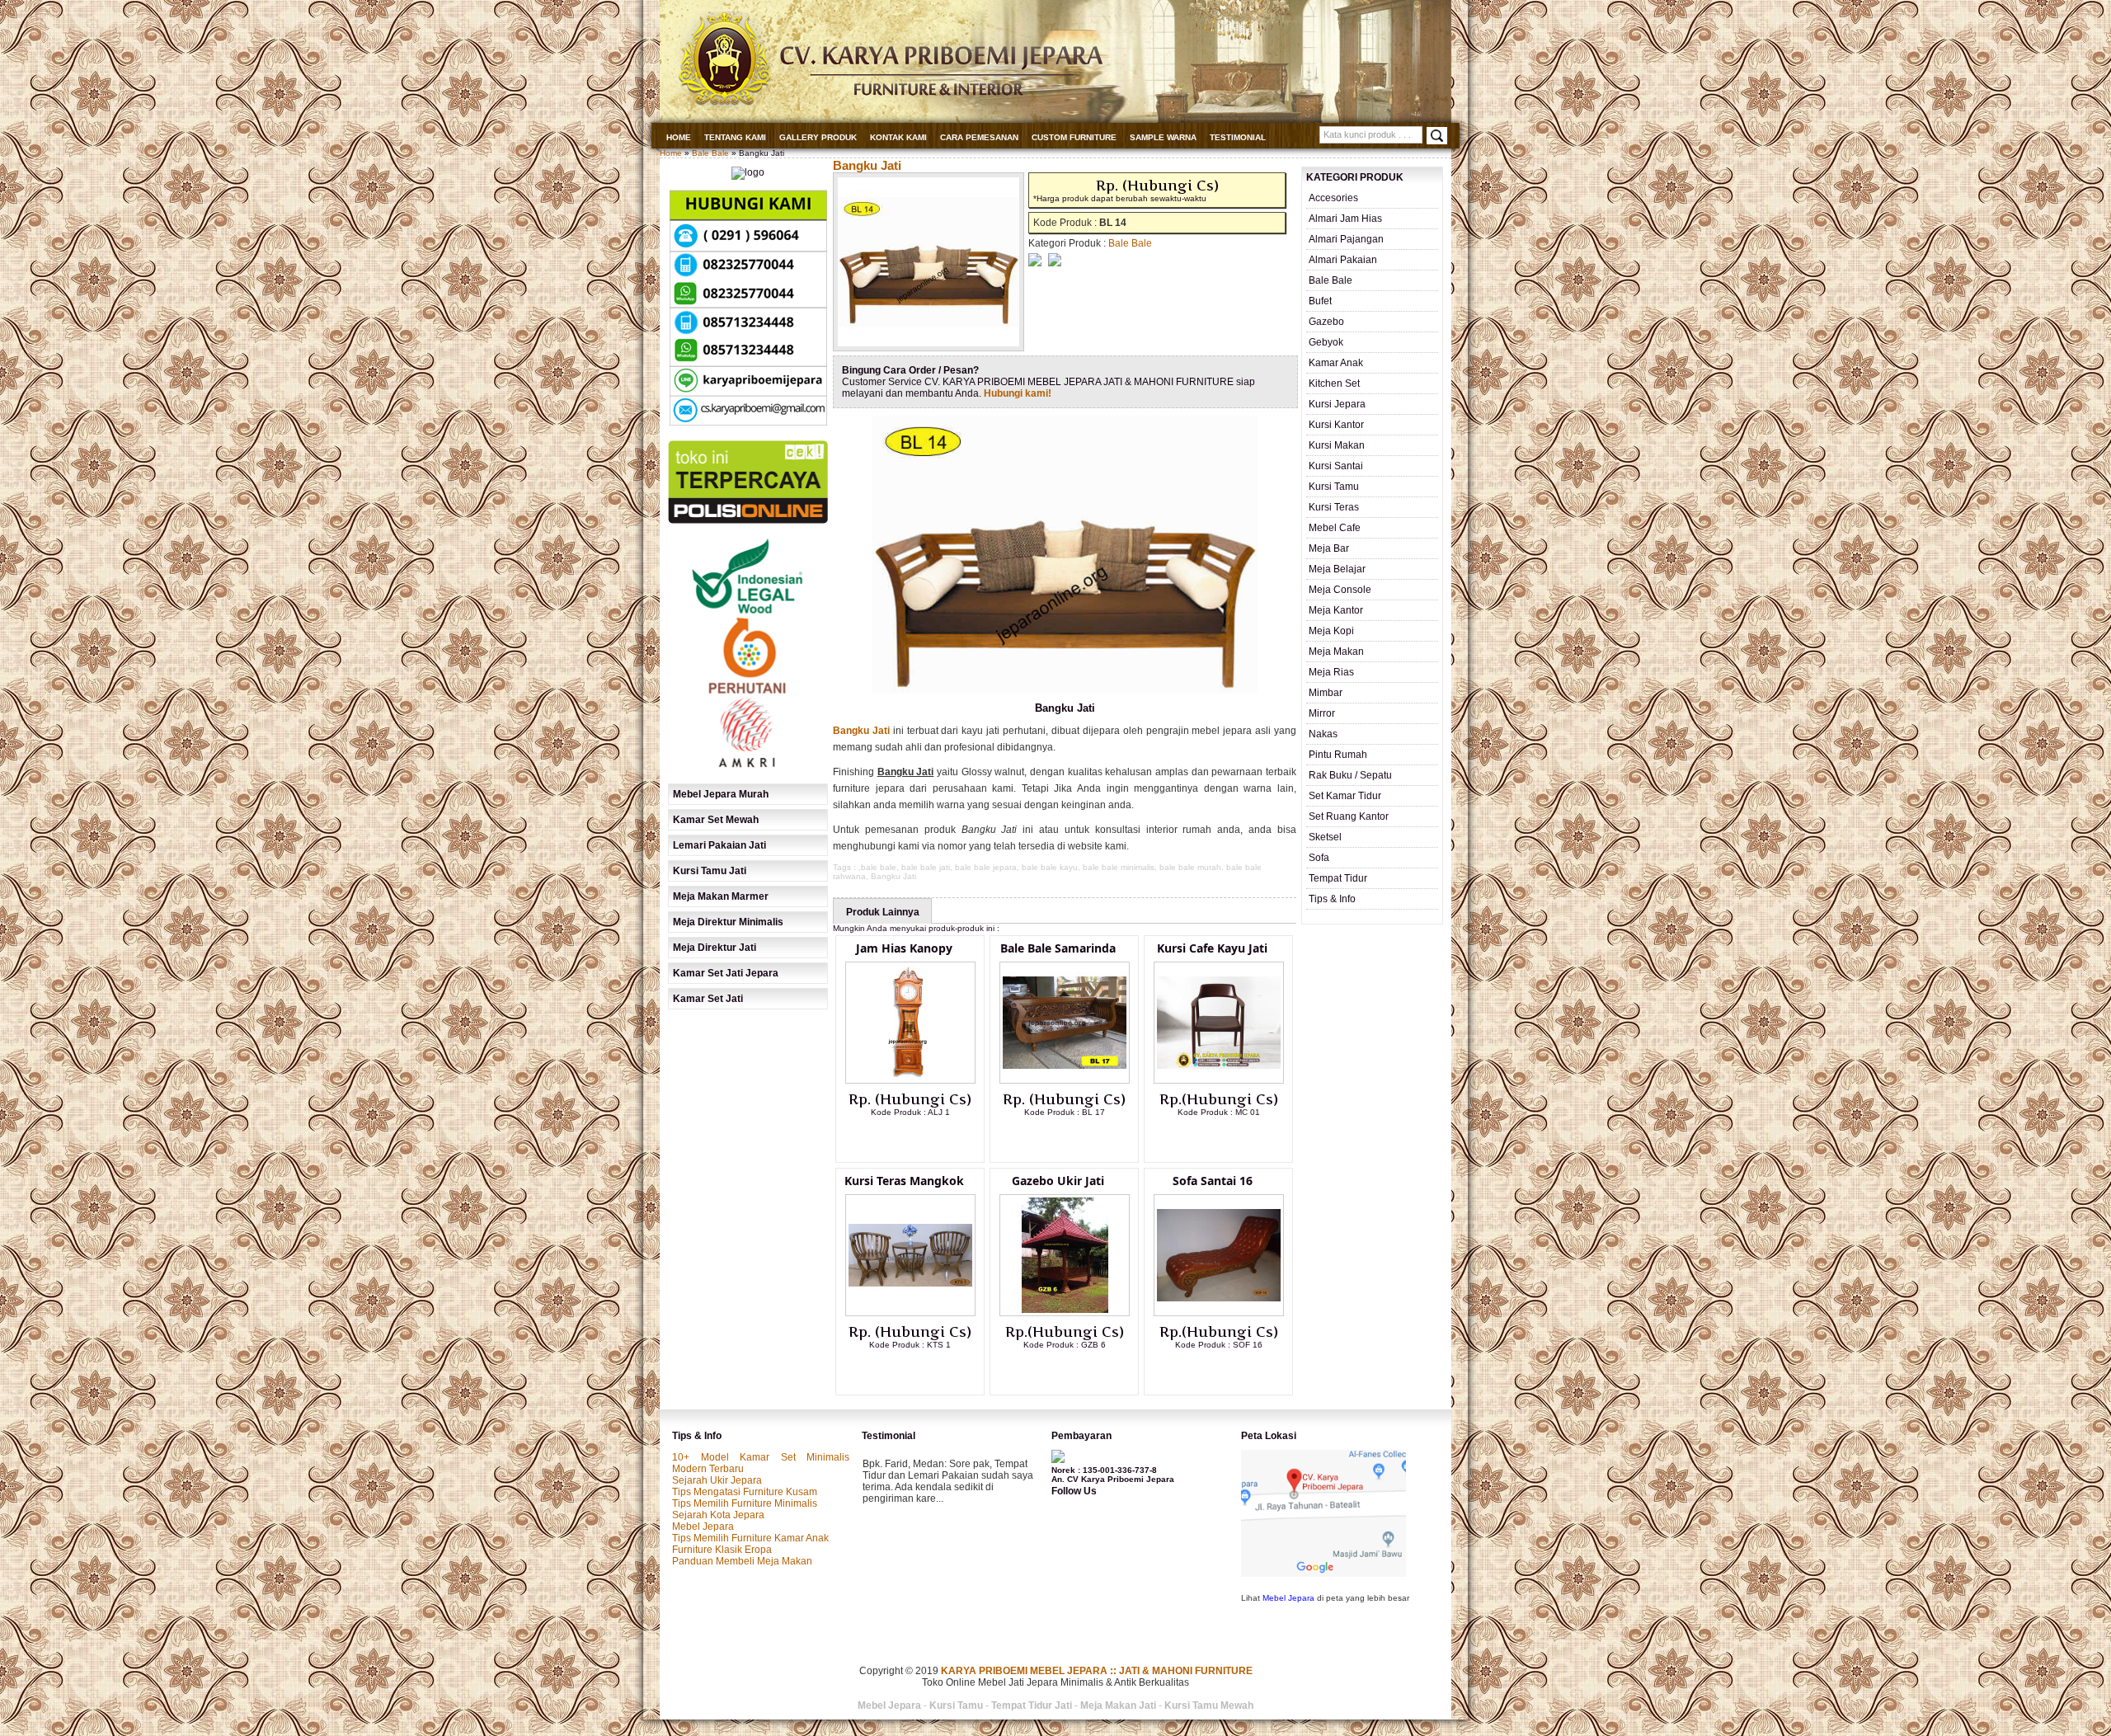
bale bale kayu (1050, 867)
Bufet (1320, 301)
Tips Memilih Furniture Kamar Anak (750, 1538)
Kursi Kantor (1336, 425)
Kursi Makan (1337, 445)
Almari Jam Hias (1345, 219)
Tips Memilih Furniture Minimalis (745, 1503)
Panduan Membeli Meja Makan (742, 1561)
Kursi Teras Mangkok (904, 1181)
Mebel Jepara (703, 1527)
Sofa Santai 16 (1213, 1181)
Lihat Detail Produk (923, 1139)
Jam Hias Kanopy (904, 948)
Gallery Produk (818, 137)
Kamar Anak (1336, 363)
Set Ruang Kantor (1349, 816)
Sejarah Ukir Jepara (717, 1480)
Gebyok (1326, 342)
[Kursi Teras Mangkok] (910, 1313)
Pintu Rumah (1338, 755)
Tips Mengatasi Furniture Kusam (745, 1492)
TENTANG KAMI (735, 137)
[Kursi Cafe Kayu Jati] (1219, 1080)
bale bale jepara (986, 867)
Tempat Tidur (1338, 878)
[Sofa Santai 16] (1219, 1313)
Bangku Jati (867, 165)
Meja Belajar (1337, 569)
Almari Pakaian (1343, 260)
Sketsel (1325, 837)
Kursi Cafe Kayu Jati (1212, 948)
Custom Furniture (1074, 137)
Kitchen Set (1334, 383)
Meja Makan (1336, 652)
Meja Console (1340, 590)
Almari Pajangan (1346, 239)
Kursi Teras (1334, 507)
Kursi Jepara (1337, 404)
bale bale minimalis (1119, 867)
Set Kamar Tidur (1345, 796)
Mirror (1322, 713)
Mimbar (1326, 693)
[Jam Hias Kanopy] (910, 1080)
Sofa (1319, 858)
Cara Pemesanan (979, 137)
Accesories (1333, 198)
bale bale (879, 867)
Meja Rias (1331, 672)
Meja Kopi (1331, 631)
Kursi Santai (1336, 466)
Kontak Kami (898, 137)
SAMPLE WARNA (1163, 137)
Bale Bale (710, 153)
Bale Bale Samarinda (1058, 948)
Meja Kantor (1336, 610)
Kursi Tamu (1334, 487)
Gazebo (1326, 322)
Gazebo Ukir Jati (1058, 1181)
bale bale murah (1190, 867)
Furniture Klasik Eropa (722, 1550)
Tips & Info (1332, 899)
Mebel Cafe (1335, 528)
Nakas (1323, 734)
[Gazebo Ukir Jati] (1065, 1313)
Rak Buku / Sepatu (1350, 775)
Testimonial (1238, 137)
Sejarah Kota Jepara (718, 1515)
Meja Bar (1329, 548)
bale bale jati (926, 867)
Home (679, 137)
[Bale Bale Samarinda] (1065, 1080)
